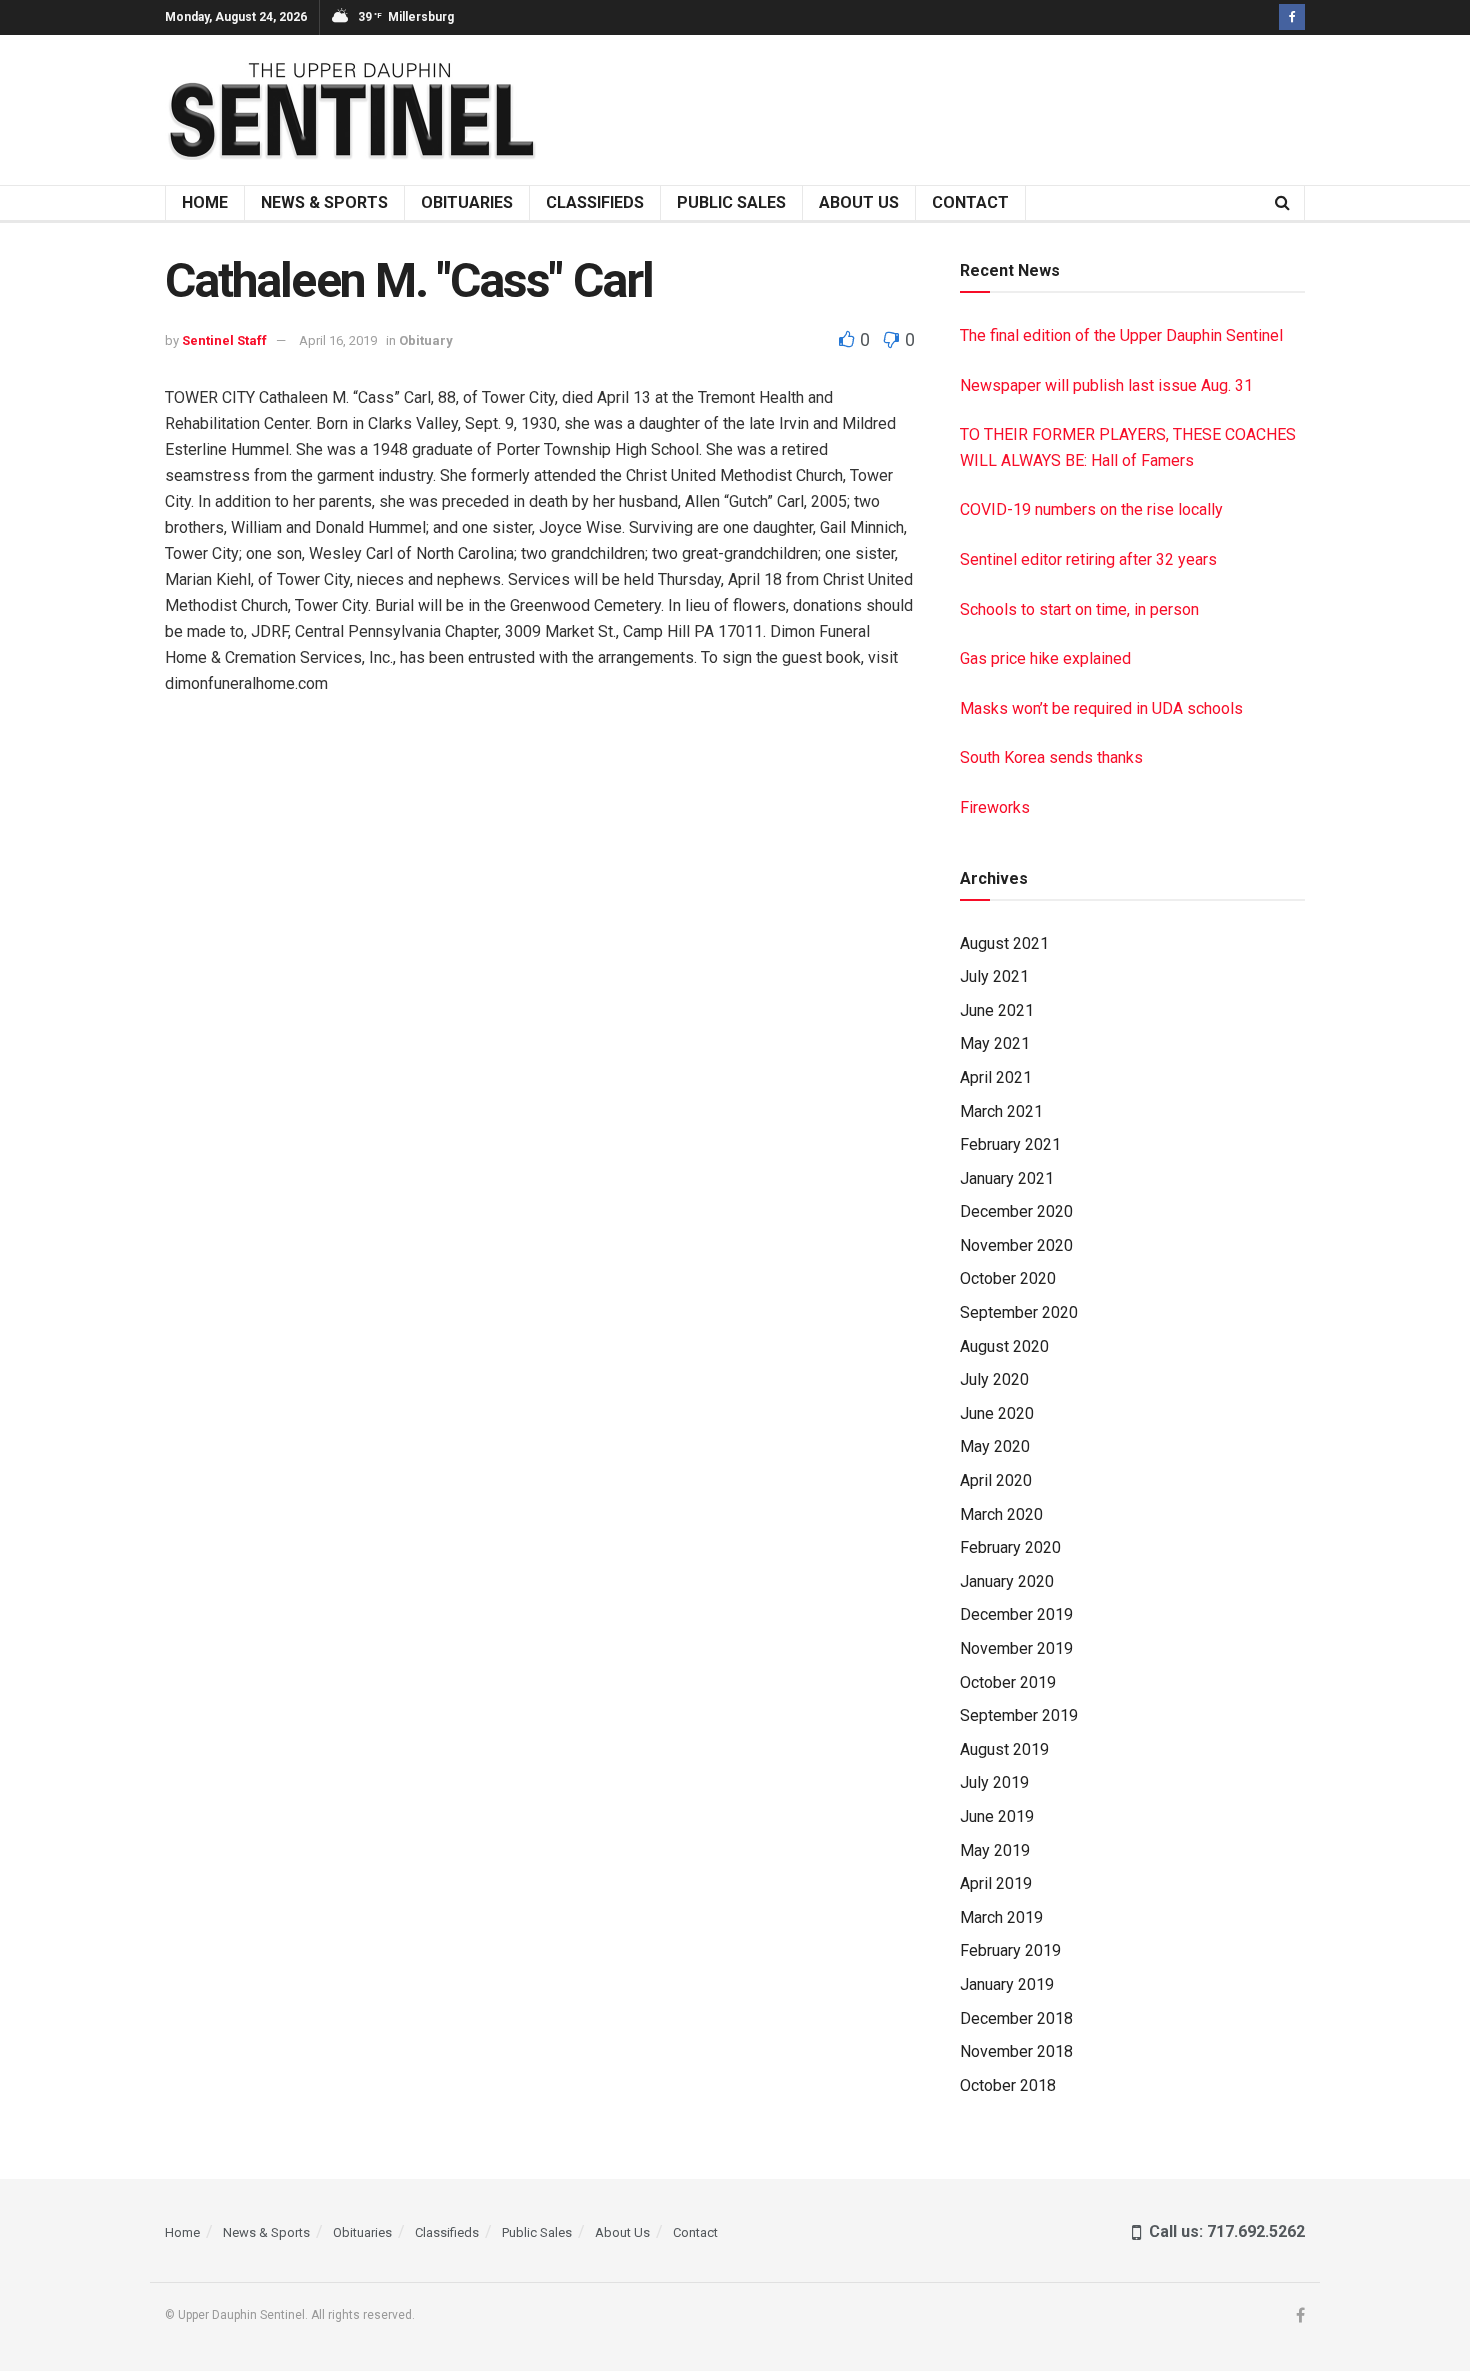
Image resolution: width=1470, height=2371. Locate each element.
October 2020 (1008, 1278)
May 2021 (995, 1043)
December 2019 (1016, 1614)
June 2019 (997, 1816)
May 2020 (995, 1446)
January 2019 (1007, 1984)
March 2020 (1001, 1514)
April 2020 (996, 1480)
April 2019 (996, 1883)
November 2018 (1016, 2051)
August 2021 (1004, 943)
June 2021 (997, 1010)
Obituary (426, 340)
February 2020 (1010, 1547)
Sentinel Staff (224, 340)
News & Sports (324, 202)
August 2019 (1004, 1749)
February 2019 (1010, 1950)
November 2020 (1016, 1245)
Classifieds (595, 202)
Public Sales (731, 202)
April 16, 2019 (338, 340)
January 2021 (1007, 1178)
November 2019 (1016, 1648)
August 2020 (1004, 1346)
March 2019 (1001, 1917)
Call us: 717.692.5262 (1223, 2231)
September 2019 (1019, 1715)
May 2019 (995, 1850)
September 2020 (1019, 1312)
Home (205, 202)
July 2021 (994, 976)
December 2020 (1016, 1211)
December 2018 (1016, 2018)
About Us (859, 202)
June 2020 (997, 1413)
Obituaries (467, 202)
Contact (970, 202)
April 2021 (996, 1077)
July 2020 (994, 1379)
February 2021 (1010, 1144)
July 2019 (994, 1782)
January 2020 (1007, 1581)
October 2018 (1008, 2085)
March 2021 (1001, 1111)
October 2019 (1008, 1682)
